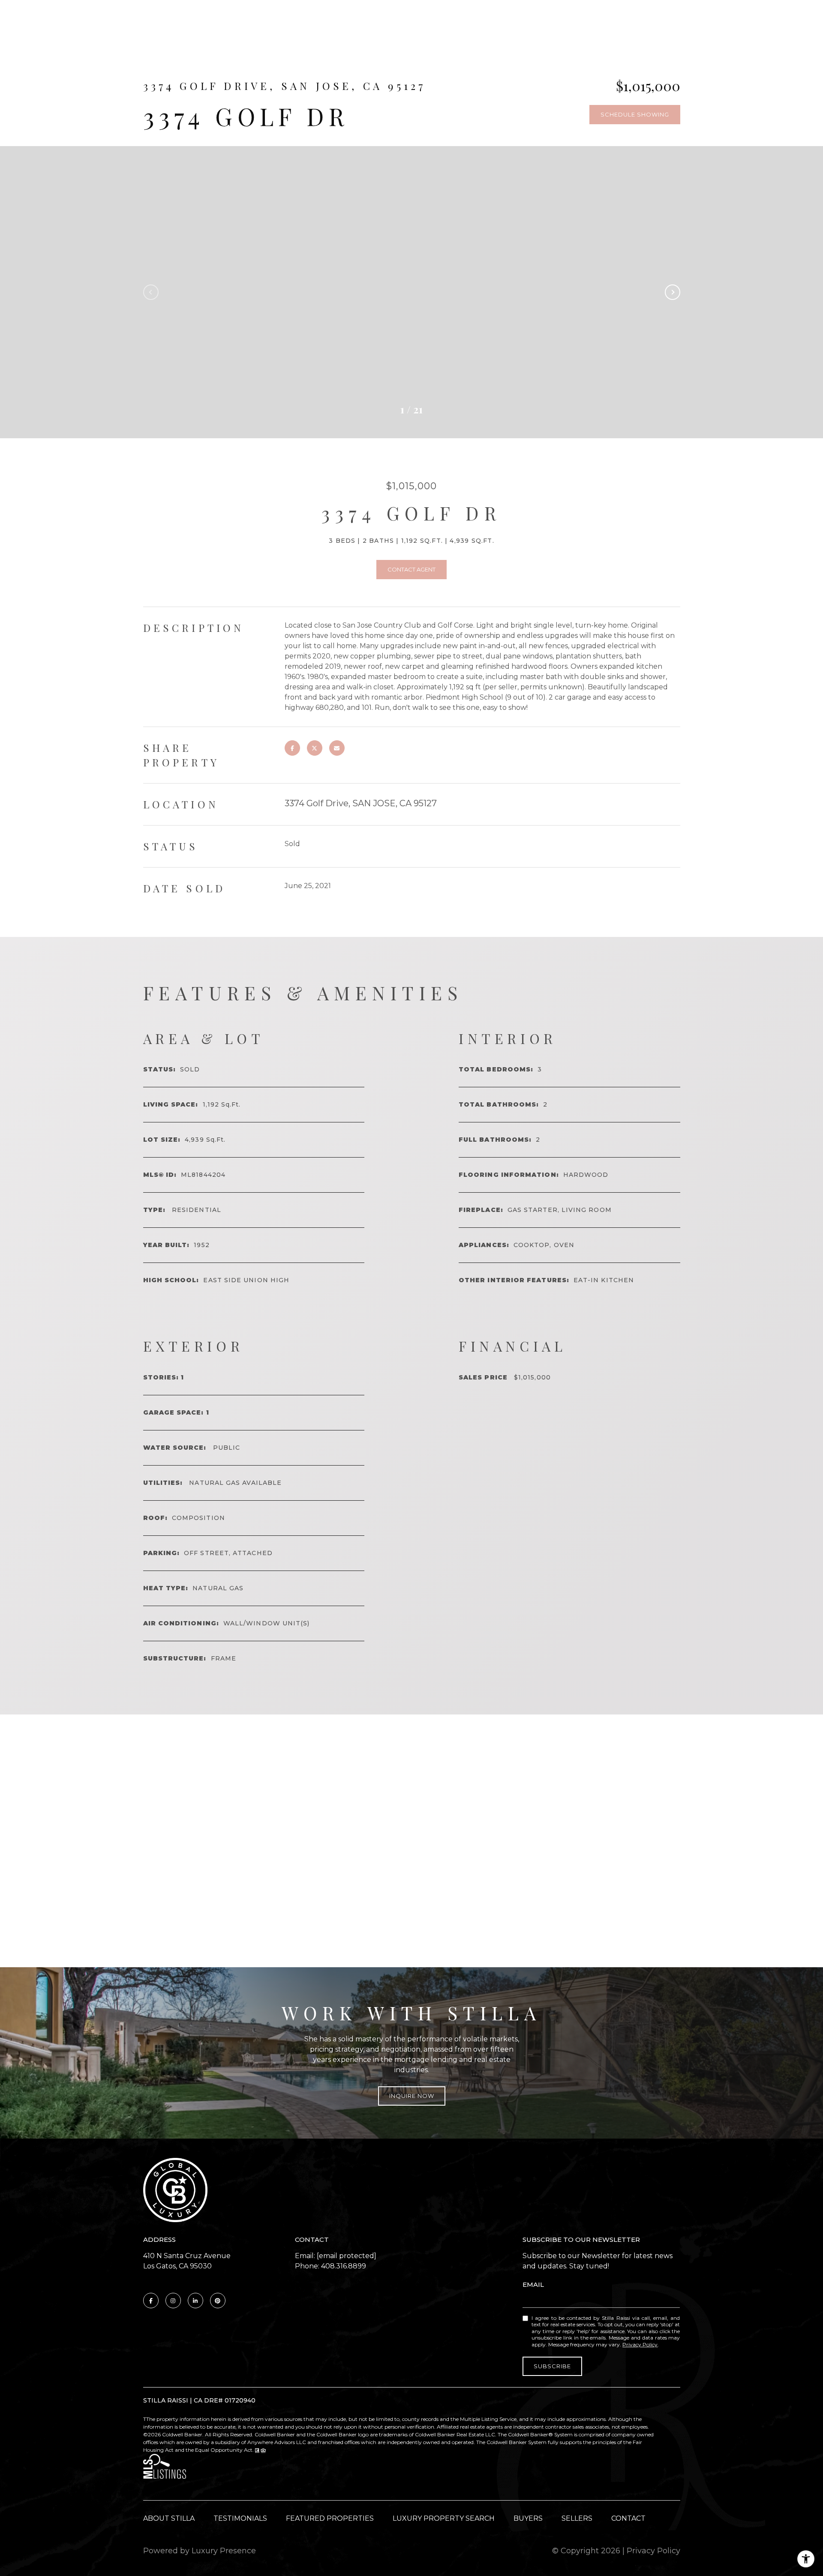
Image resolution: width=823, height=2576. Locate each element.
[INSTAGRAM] (173, 2301)
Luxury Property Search (444, 2518)
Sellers (577, 2518)
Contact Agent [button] (411, 569)
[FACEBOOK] (151, 2301)
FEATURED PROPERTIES (330, 2518)
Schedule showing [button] (635, 114)
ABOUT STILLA (169, 2518)
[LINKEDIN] (195, 2301)
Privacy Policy (640, 2344)
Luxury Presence (224, 2551)
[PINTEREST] (218, 2301)
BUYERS (528, 2518)
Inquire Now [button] (412, 2096)
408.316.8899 (344, 2266)
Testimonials (240, 2518)
